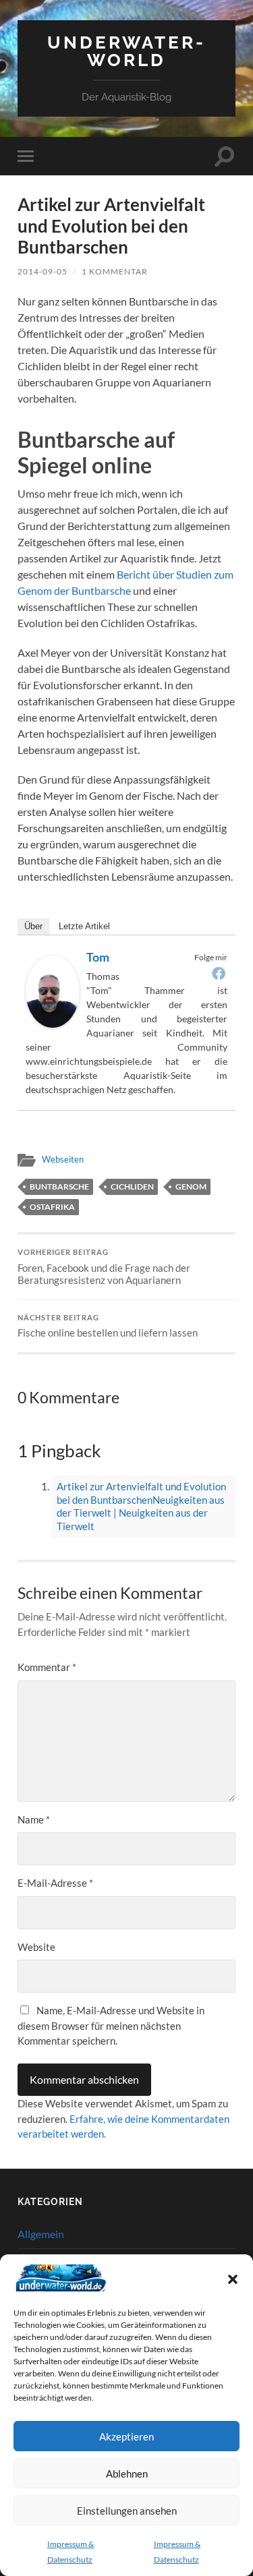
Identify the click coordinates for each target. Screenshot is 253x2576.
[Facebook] (219, 973)
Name (34, 1819)
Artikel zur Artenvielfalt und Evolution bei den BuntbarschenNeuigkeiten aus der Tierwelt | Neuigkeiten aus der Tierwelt (141, 1506)
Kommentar (47, 1667)
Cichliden (132, 1187)
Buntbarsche (59, 1187)
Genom (191, 1187)
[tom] (53, 1023)
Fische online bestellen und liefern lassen (108, 1326)
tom (98, 957)
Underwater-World (126, 51)
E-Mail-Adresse (55, 1883)
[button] (233, 2279)
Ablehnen (127, 2473)
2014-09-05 (43, 271)
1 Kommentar (115, 271)
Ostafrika (52, 1207)
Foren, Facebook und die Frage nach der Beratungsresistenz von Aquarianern (104, 1267)
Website (36, 1947)
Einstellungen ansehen (127, 2511)
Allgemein (41, 2234)
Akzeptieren (126, 2436)
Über (33, 926)
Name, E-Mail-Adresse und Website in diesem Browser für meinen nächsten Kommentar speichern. (111, 2025)
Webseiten (63, 1159)
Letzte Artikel (84, 926)
